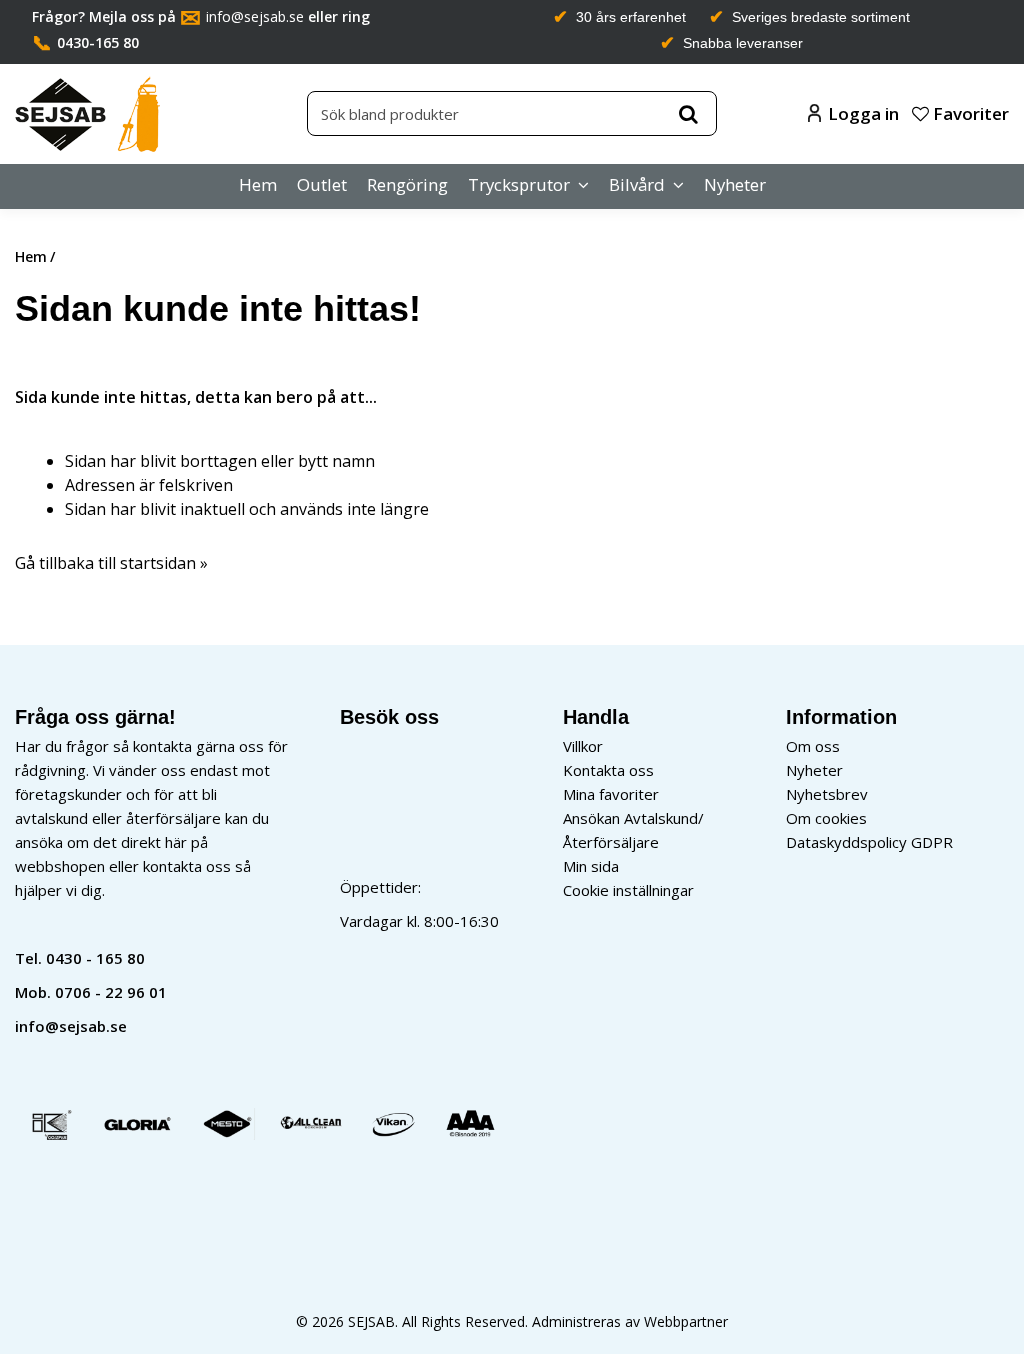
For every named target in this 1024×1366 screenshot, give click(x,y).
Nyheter (735, 184)
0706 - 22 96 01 (111, 992)
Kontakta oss (608, 770)
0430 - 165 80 (95, 958)
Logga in (863, 113)
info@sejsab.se (255, 16)
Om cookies (826, 818)
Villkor (583, 746)
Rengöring (407, 184)
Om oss (813, 746)
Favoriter (969, 113)
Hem (258, 184)
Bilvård (637, 184)
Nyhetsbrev (827, 794)
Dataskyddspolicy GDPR (869, 842)
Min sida (591, 866)
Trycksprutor (519, 184)
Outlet (322, 184)
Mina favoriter (611, 794)
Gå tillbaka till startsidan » (111, 563)
